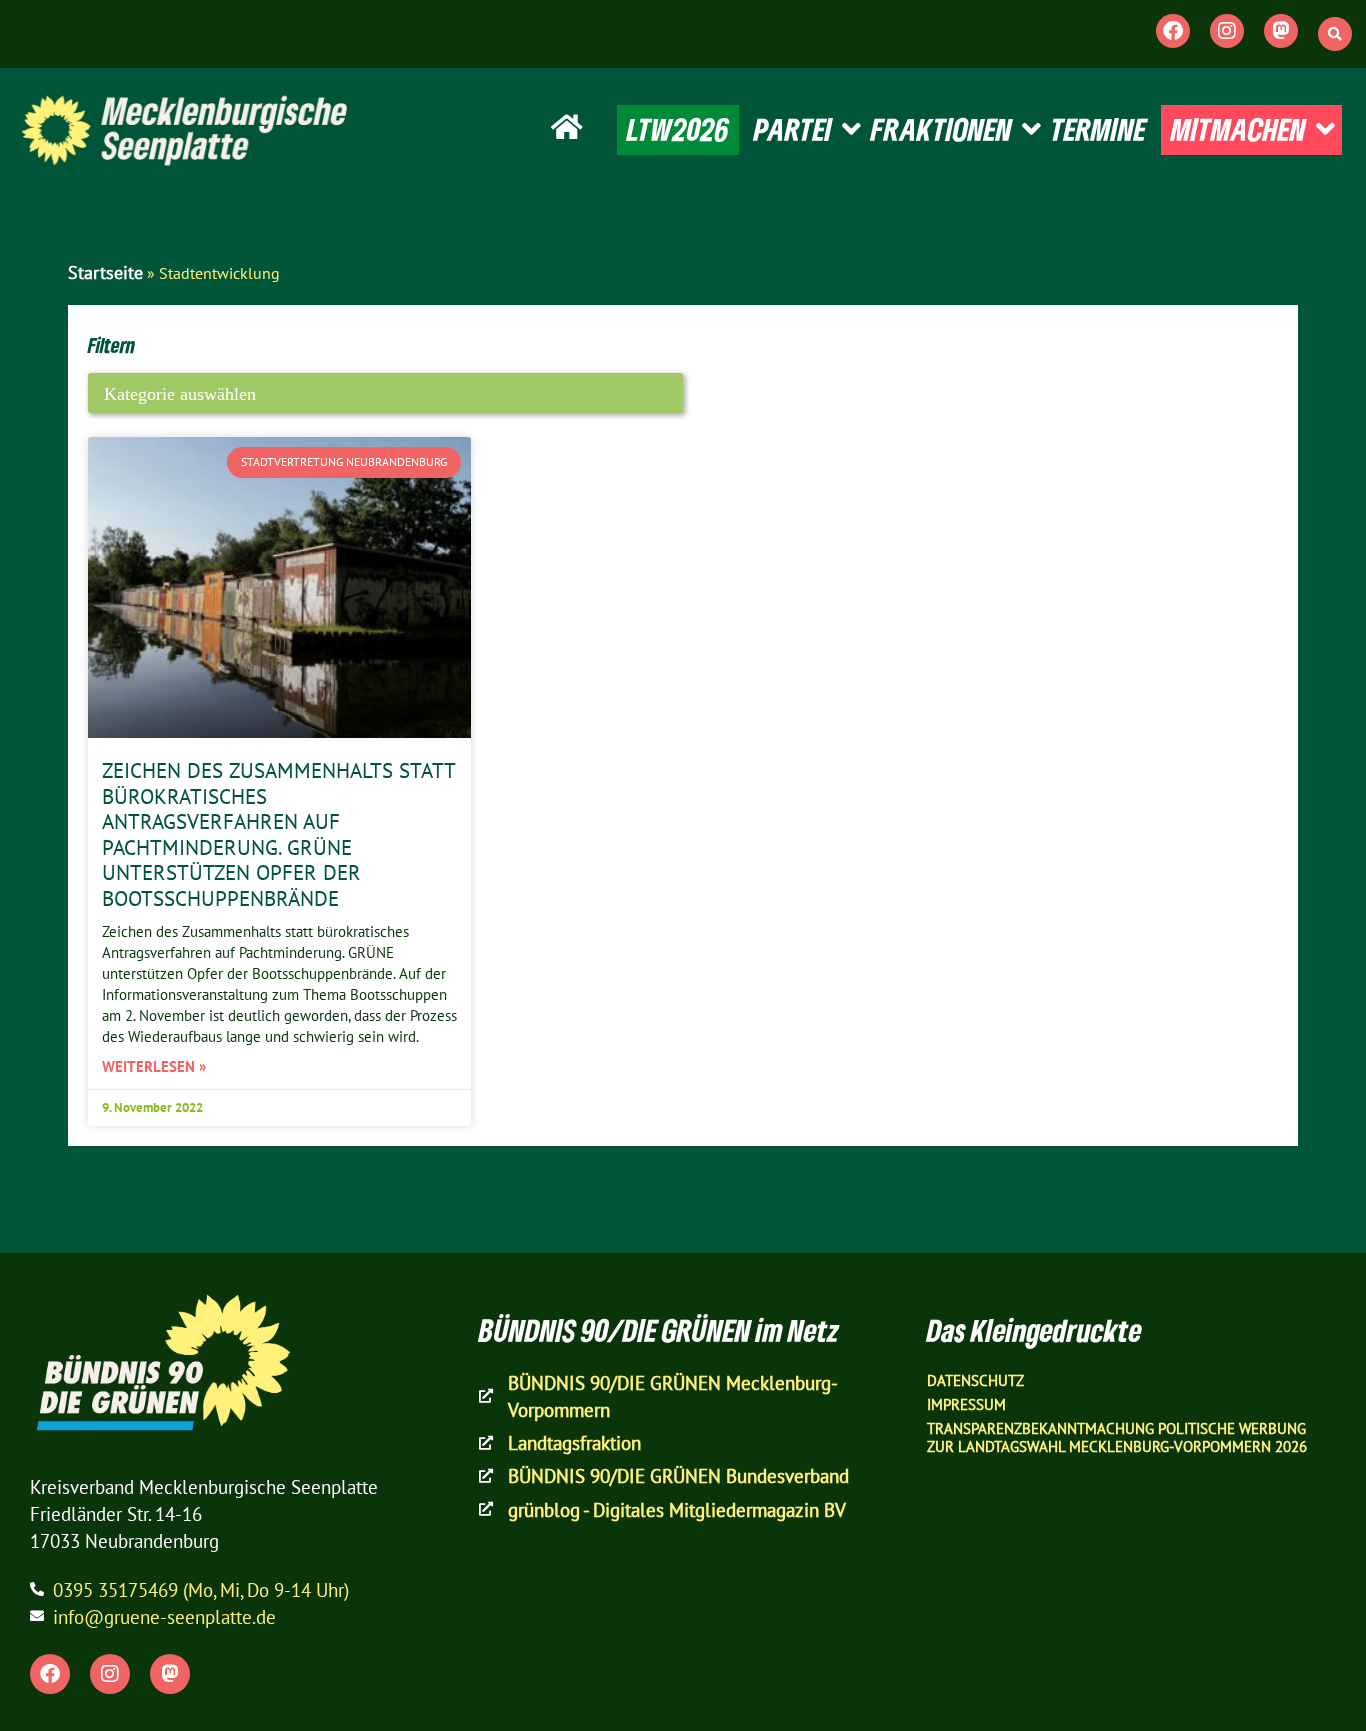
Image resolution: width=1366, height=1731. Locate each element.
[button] (1335, 34)
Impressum (966, 1404)
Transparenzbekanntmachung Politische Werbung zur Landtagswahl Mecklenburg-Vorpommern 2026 (1117, 1437)
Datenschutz (975, 1380)
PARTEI (793, 129)
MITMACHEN (1238, 129)
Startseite (105, 272)
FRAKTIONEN (941, 129)
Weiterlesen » (154, 1066)
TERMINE (1098, 129)
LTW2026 (678, 129)
